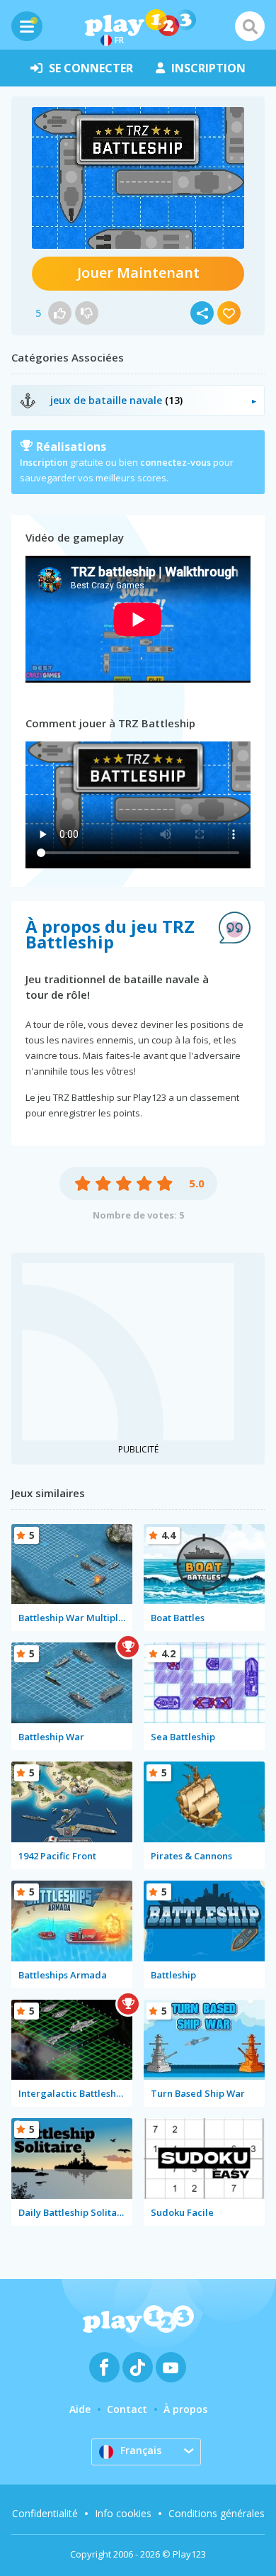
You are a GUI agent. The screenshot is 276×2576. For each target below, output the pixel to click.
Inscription (44, 462)
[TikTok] (138, 2367)
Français (141, 2450)
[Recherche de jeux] (250, 26)
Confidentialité (45, 2513)
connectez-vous (176, 462)
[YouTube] (171, 2367)
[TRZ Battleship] (138, 178)
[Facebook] (104, 2367)
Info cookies (123, 2513)
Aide (80, 2409)
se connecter (91, 68)
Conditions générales (217, 2513)
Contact (127, 2409)
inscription (208, 68)
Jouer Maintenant (138, 273)
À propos (185, 2409)
